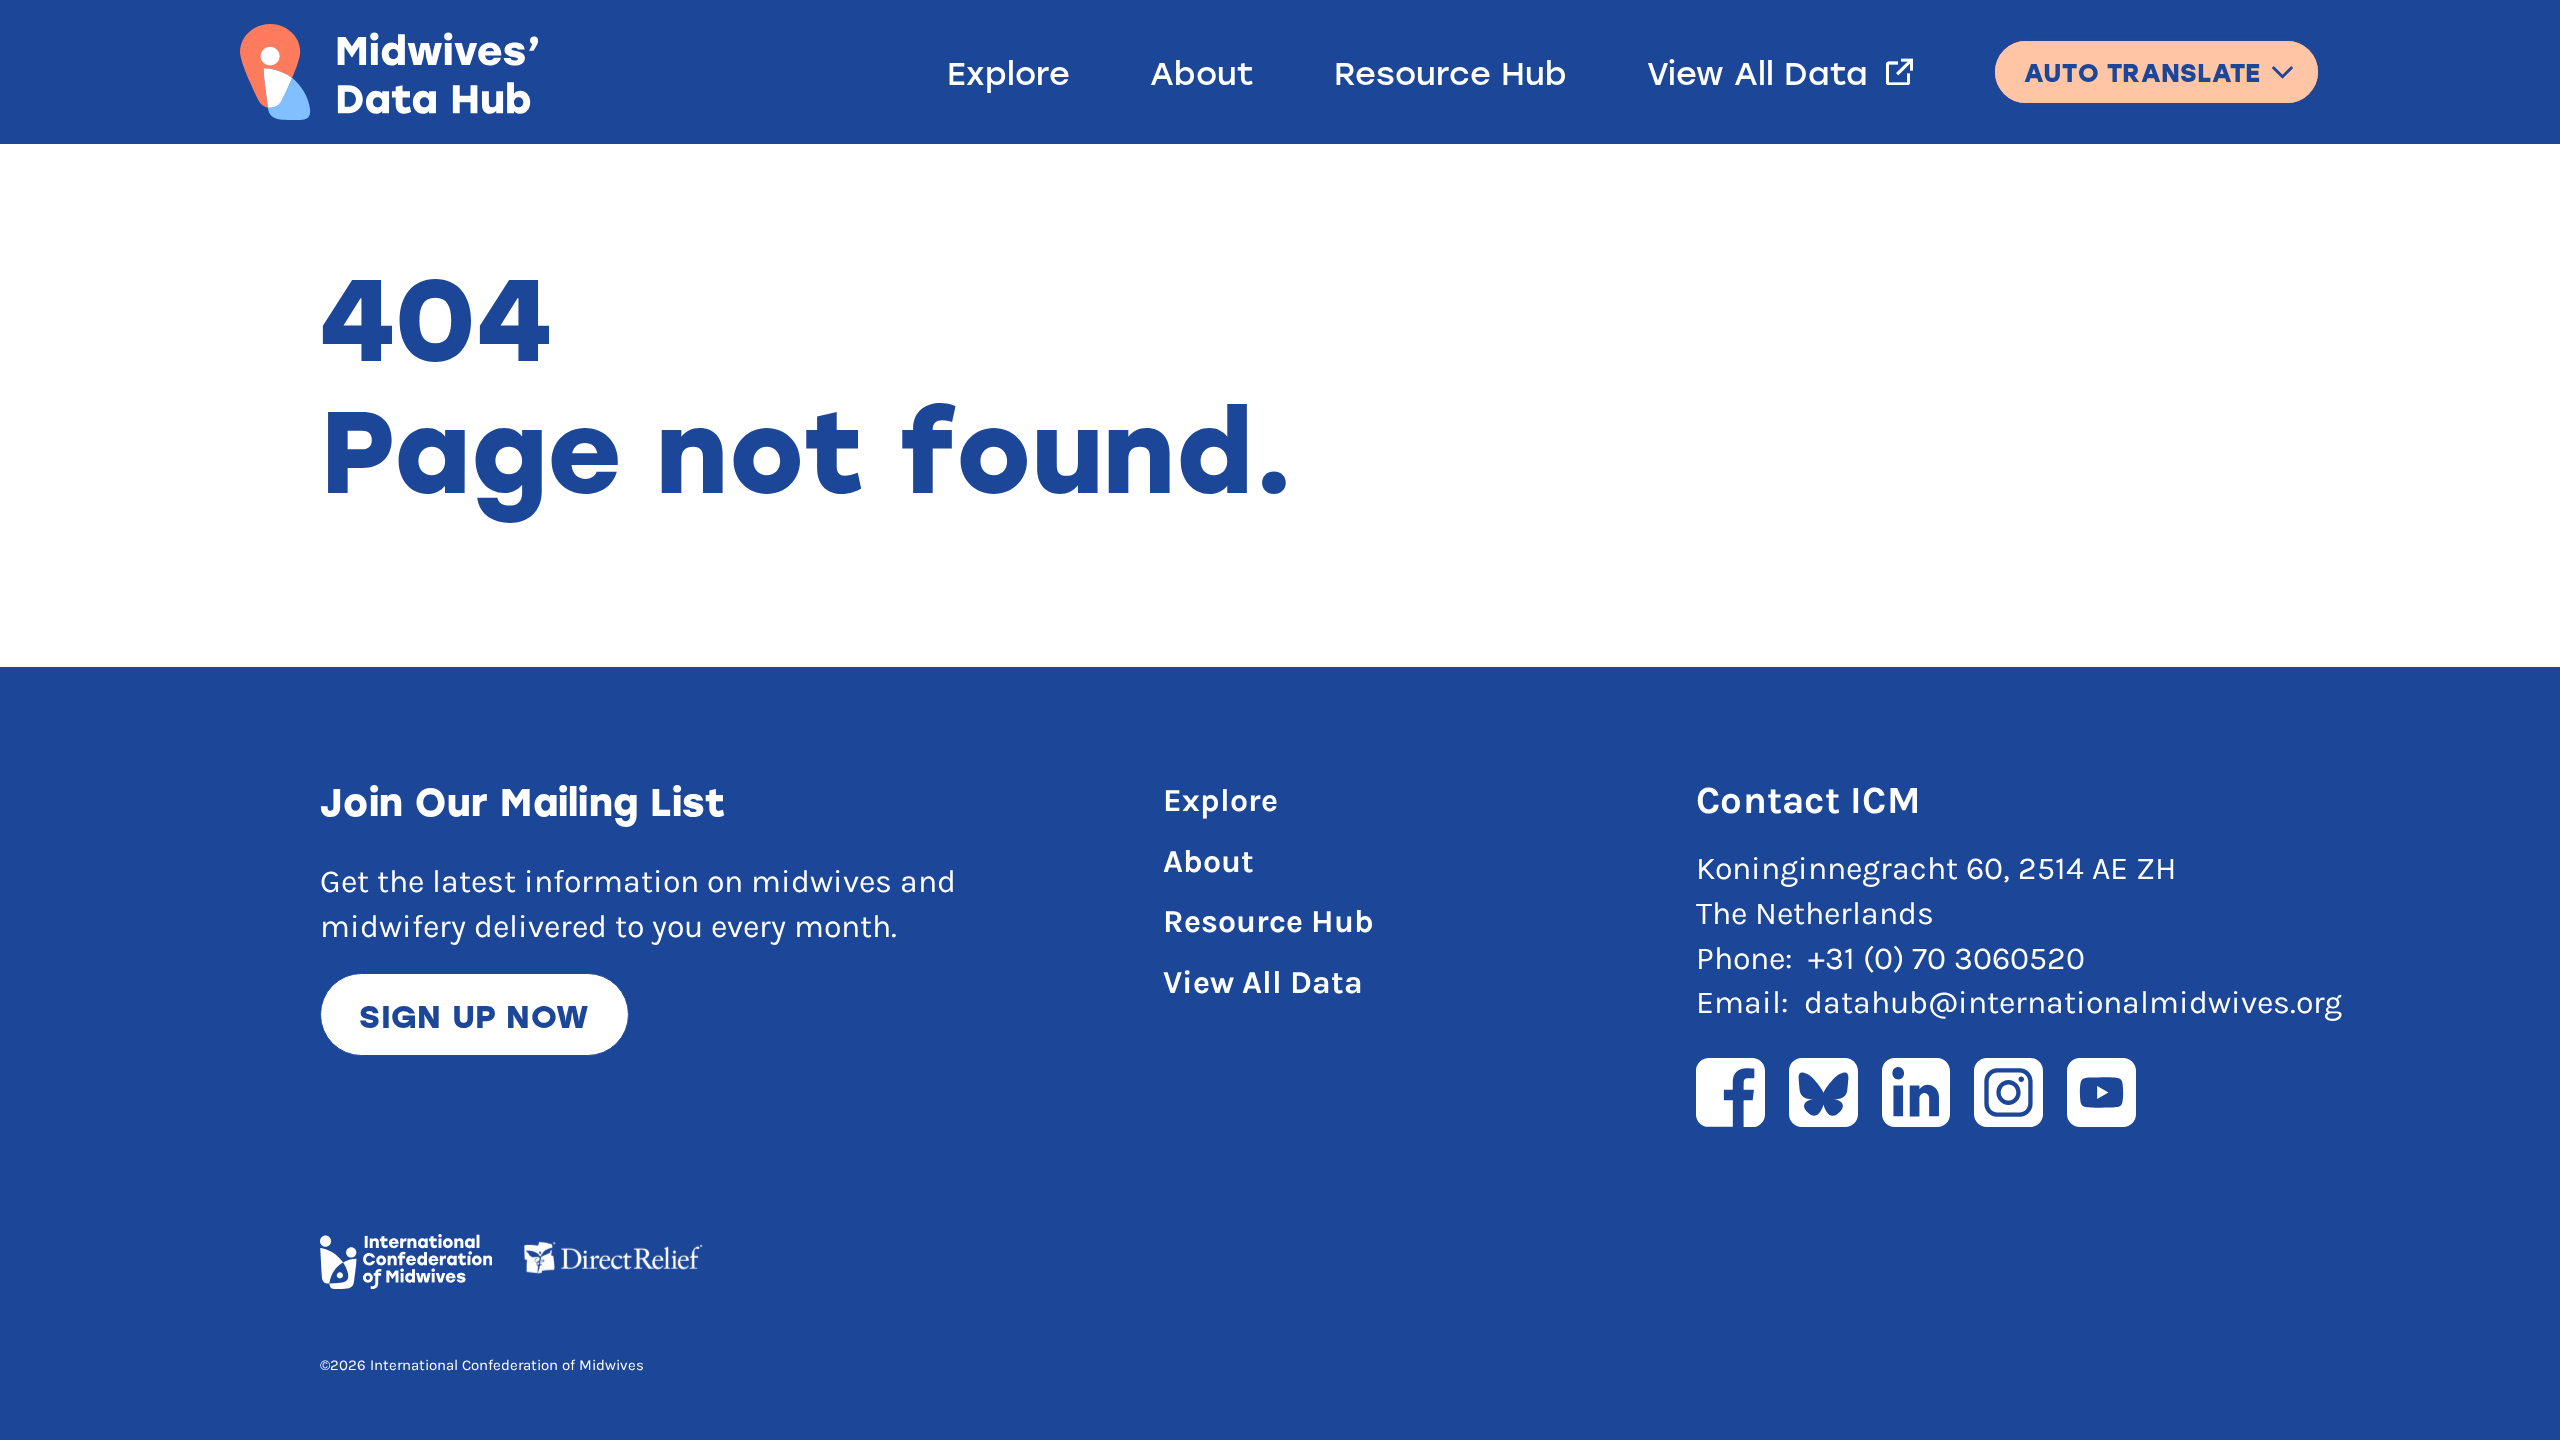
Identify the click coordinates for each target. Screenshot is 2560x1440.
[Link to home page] (389, 72)
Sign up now (474, 1015)
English (2156, 58)
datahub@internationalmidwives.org (2073, 1002)
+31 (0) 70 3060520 (1946, 958)
